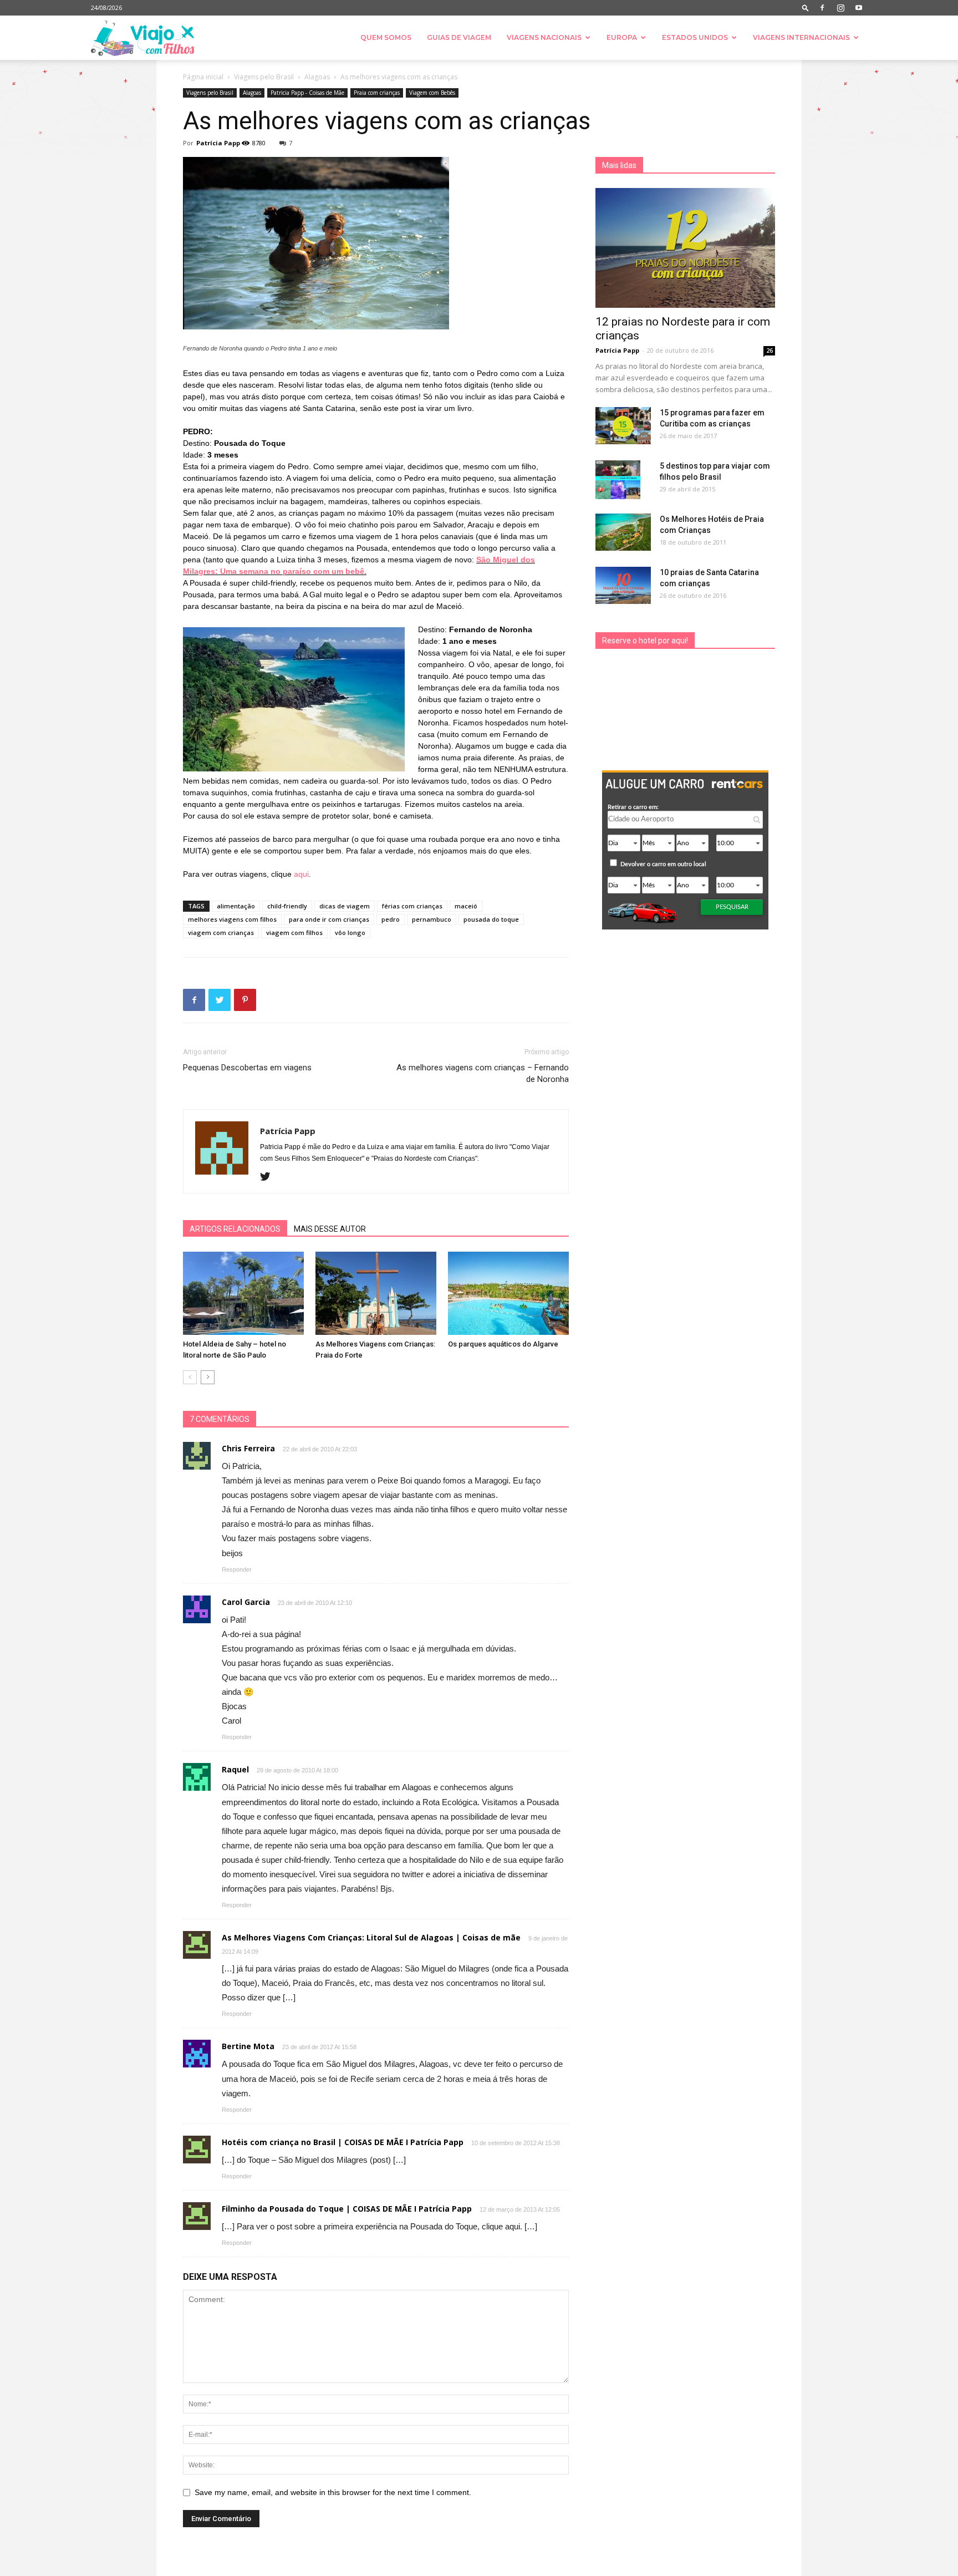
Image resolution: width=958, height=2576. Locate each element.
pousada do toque (491, 919)
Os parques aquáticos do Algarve (503, 1344)
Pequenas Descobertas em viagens (247, 1068)
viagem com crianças (221, 933)
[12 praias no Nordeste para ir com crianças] (685, 248)
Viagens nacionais (544, 37)
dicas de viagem (345, 906)
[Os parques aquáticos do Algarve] (508, 1293)
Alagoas (317, 77)
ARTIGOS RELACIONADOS (235, 1229)
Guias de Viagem (459, 37)
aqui (301, 874)
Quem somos (386, 37)
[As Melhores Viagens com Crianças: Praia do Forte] (376, 1293)
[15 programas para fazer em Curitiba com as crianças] (623, 426)
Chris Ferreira (248, 1448)
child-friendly (287, 906)
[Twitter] (269, 1177)
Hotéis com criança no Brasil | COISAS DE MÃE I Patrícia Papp (343, 2142)
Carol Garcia (246, 1602)
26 (770, 350)
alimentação (236, 906)
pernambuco (432, 919)
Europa (622, 37)
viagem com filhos (294, 933)
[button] (806, 7)
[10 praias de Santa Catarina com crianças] (623, 585)
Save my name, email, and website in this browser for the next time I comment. (333, 2492)
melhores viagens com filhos (232, 919)
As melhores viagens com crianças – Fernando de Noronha (483, 1073)
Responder (237, 1569)
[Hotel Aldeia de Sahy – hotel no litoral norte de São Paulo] (243, 1293)
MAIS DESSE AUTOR (330, 1229)
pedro (391, 919)
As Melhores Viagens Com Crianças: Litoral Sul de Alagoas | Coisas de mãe (371, 1937)
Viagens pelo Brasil (264, 77)
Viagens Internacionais (801, 37)
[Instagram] (840, 8)
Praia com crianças (377, 93)
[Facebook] (822, 8)
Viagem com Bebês (432, 93)
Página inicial (203, 77)
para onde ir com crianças (329, 919)
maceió (466, 906)
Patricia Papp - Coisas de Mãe (307, 93)
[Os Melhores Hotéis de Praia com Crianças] (623, 532)
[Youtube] (859, 8)
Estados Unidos (695, 37)
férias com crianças (412, 906)
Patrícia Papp (218, 143)
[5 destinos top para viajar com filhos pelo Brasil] (618, 480)
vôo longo (350, 933)
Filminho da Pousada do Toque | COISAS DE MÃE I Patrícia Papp (347, 2209)
